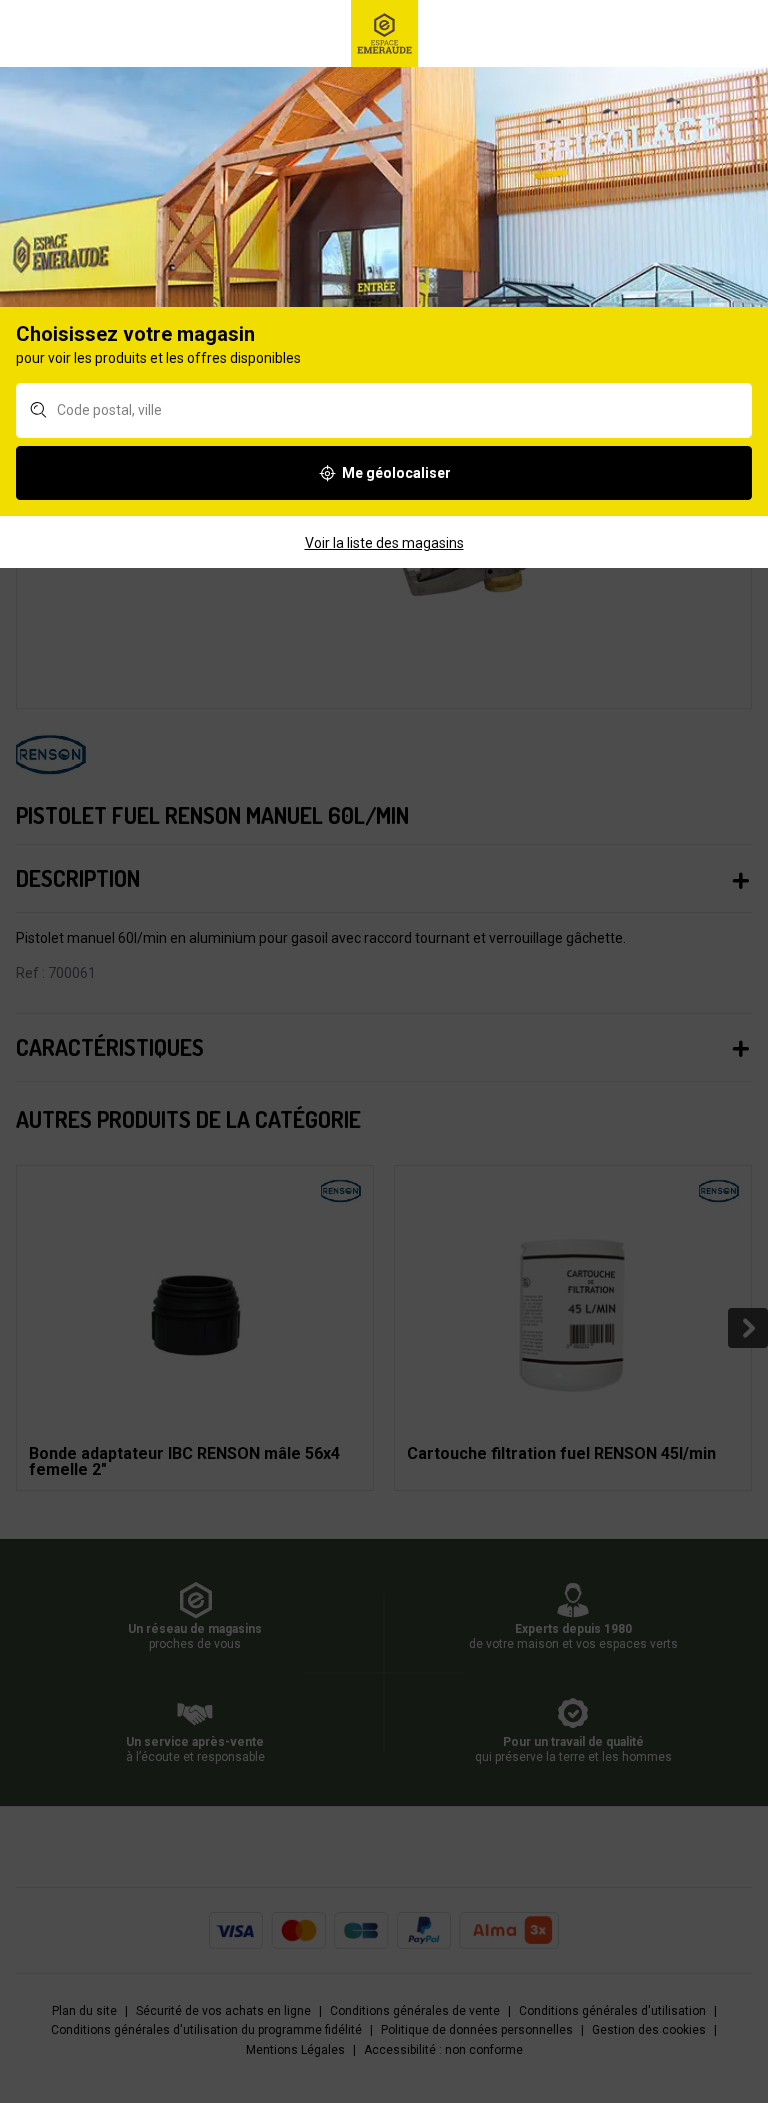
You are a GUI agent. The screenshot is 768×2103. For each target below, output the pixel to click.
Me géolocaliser (396, 473)
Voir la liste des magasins (384, 543)
